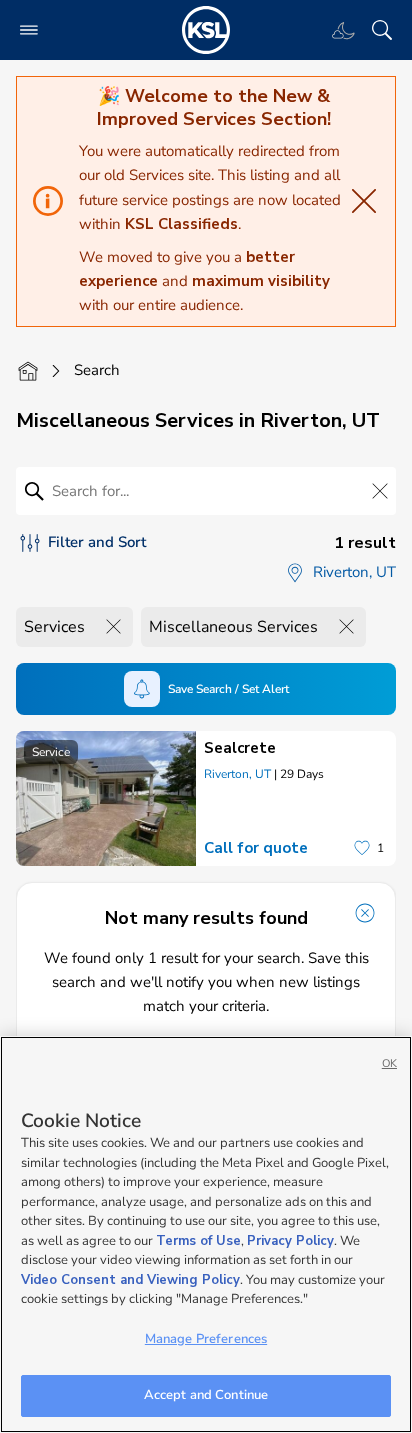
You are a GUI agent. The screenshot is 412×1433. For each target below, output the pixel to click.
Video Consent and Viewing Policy (130, 1280)
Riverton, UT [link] (237, 774)
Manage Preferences (206, 1339)
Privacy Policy (290, 1241)
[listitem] (206, 798)
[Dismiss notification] (365, 913)
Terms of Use (198, 1241)
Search (97, 370)
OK (389, 1063)
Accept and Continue (206, 1395)
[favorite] (362, 848)
